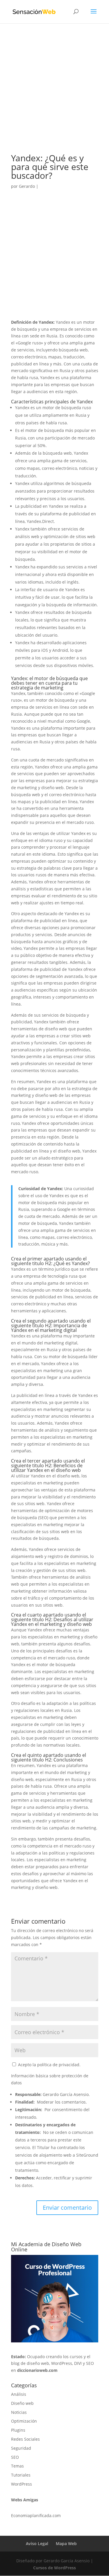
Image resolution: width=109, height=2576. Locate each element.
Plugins (18, 2430)
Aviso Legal (37, 2543)
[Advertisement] (54, 97)
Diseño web (22, 2403)
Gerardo (27, 186)
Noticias (19, 2412)
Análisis (19, 2394)
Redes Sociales (25, 2439)
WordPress (22, 2484)
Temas (17, 2466)
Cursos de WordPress (54, 2568)
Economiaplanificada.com (36, 2515)
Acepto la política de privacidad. (49, 2065)
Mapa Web (66, 2543)
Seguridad (21, 2448)
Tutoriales (21, 2475)
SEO (15, 2457)
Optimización (24, 2421)
